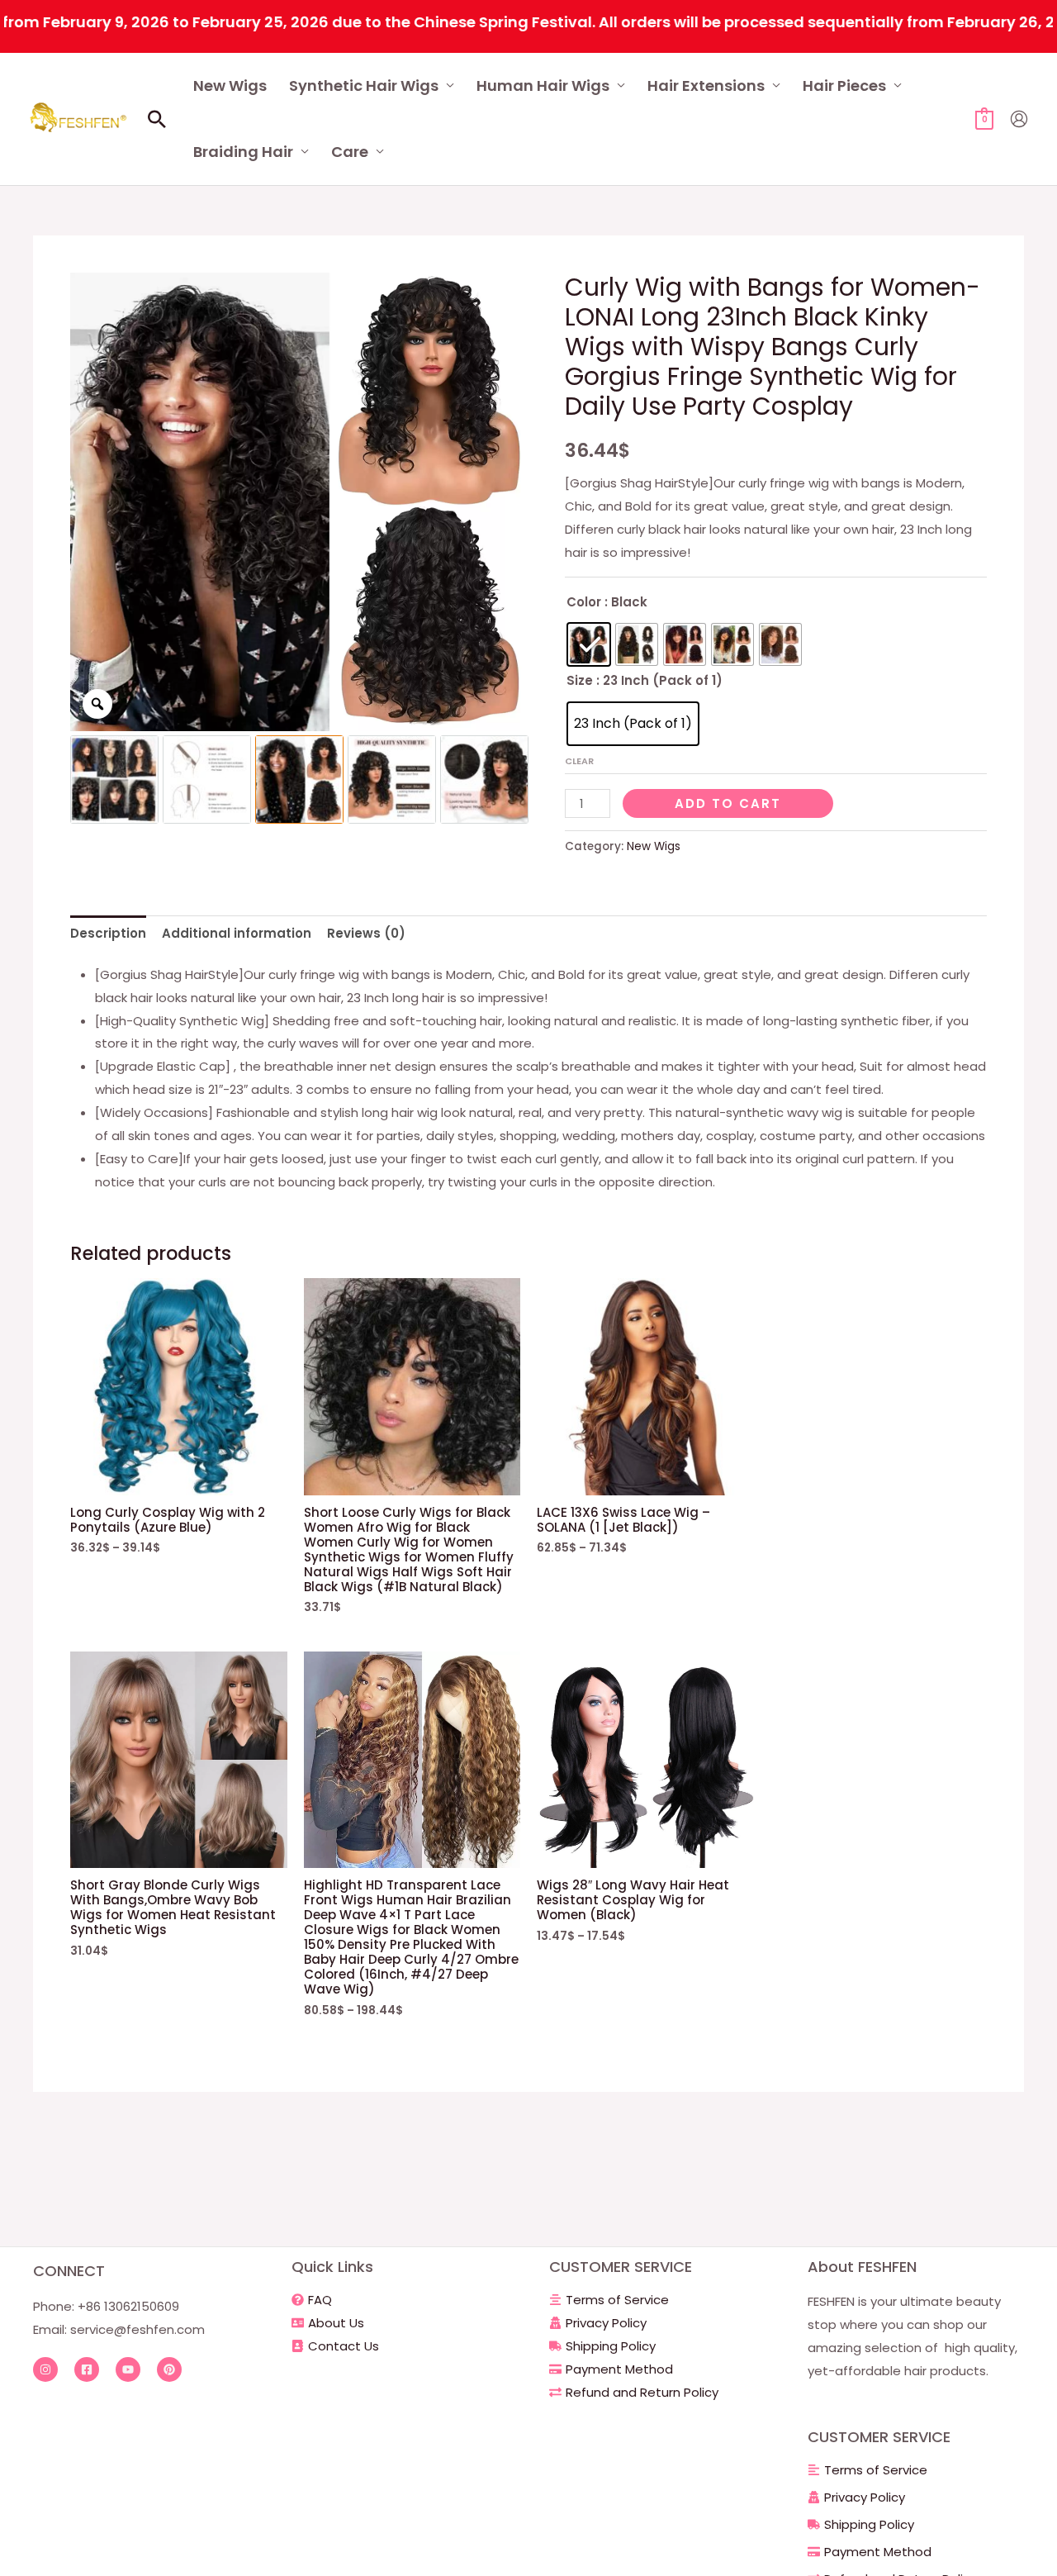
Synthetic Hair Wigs (364, 86)
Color (584, 602)
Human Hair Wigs (543, 86)
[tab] (108, 933)
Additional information (237, 933)
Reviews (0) (366, 933)
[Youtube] (128, 2369)
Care (350, 152)
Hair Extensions (706, 86)
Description (108, 933)
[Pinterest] (169, 2369)
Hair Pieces (844, 86)
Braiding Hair (243, 152)
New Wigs (230, 86)
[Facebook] (87, 2369)
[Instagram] (45, 2369)
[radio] (589, 644)
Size (580, 680)
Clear (579, 761)
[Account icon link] (1019, 119)
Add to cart (728, 803)
